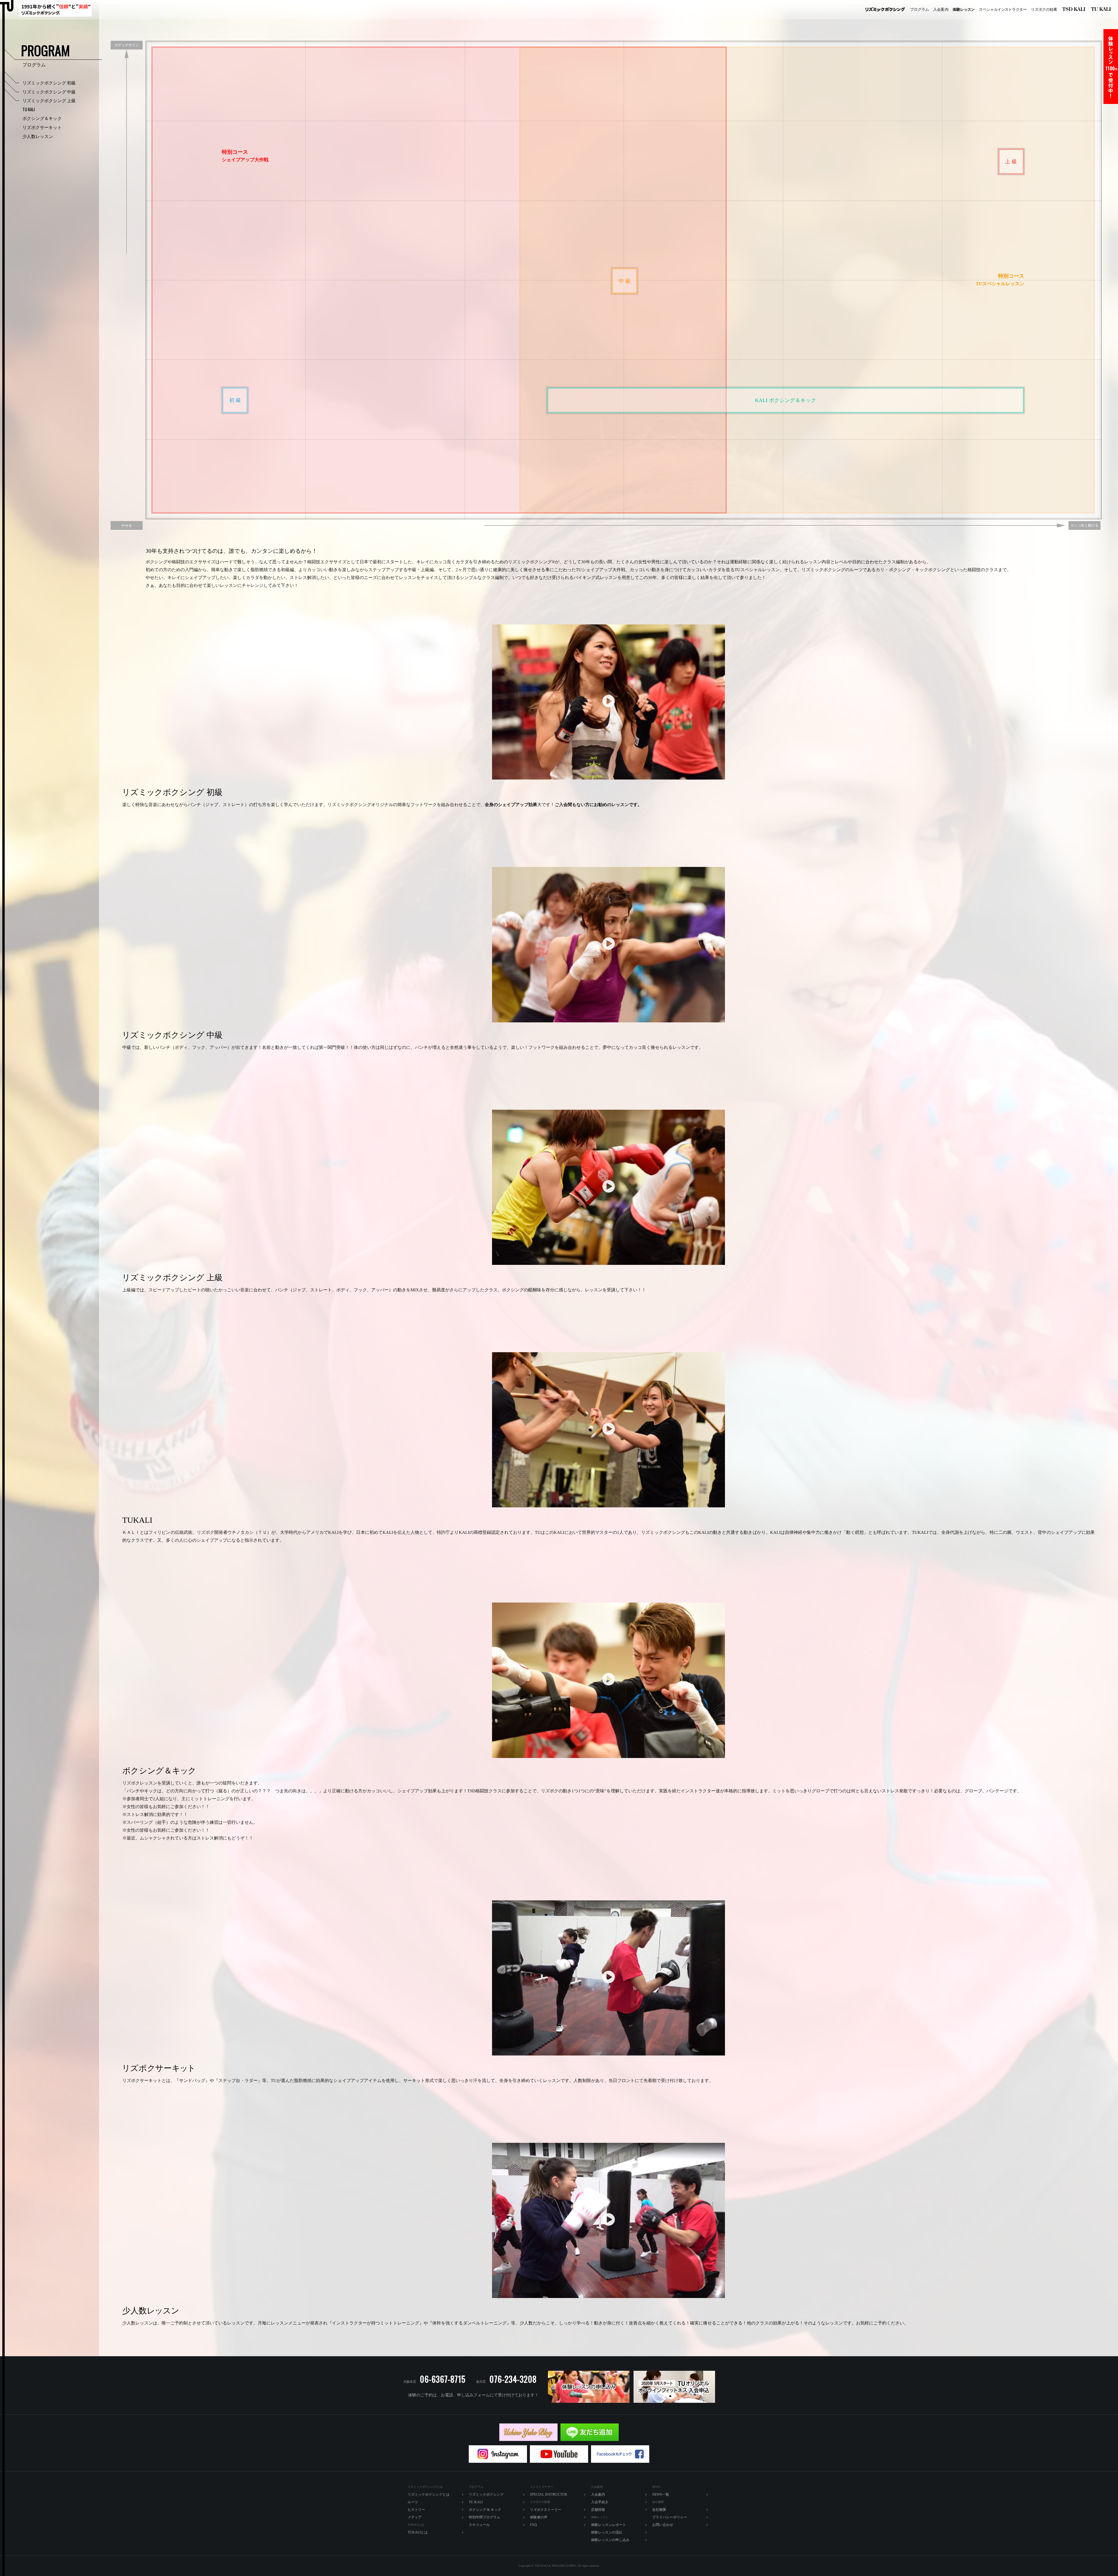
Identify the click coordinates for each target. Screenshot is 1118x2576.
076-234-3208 (513, 2379)
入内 (941, 9)
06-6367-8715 (443, 2379)
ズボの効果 (1044, 9)
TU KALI (1102, 10)
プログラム (920, 9)
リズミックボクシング (885, 10)
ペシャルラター (1003, 9)
